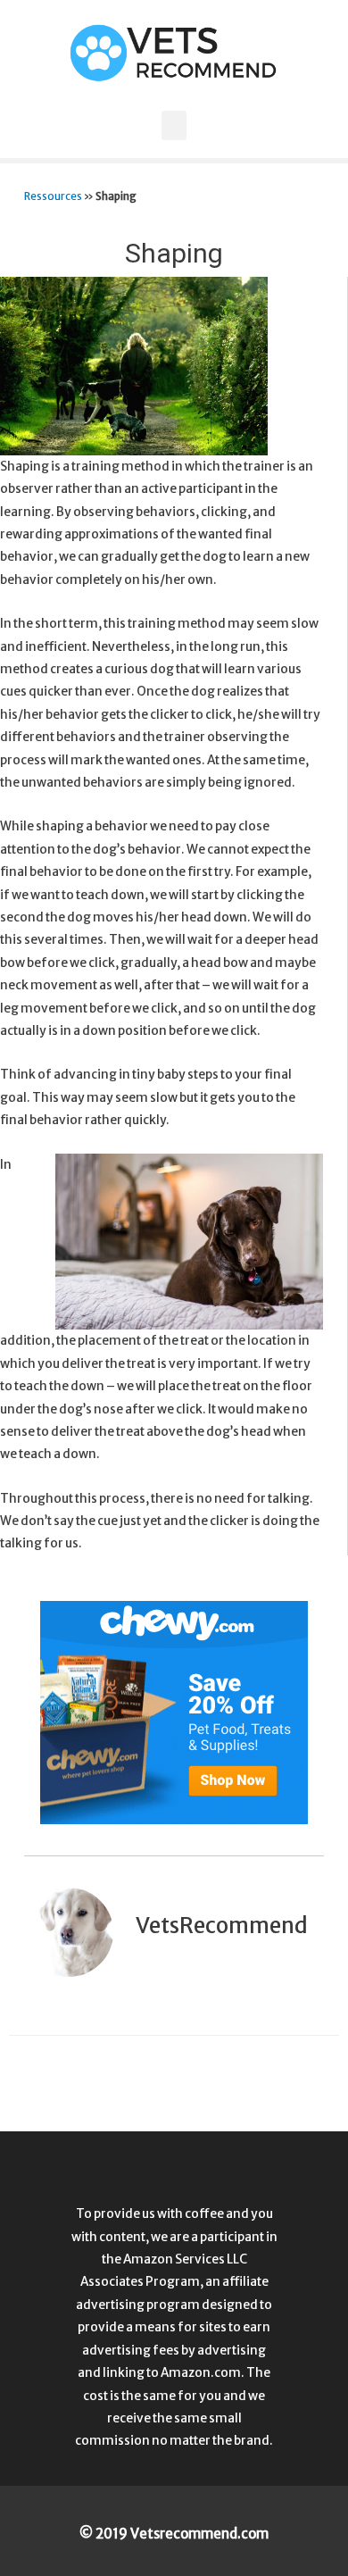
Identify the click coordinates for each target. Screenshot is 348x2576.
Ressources (53, 196)
